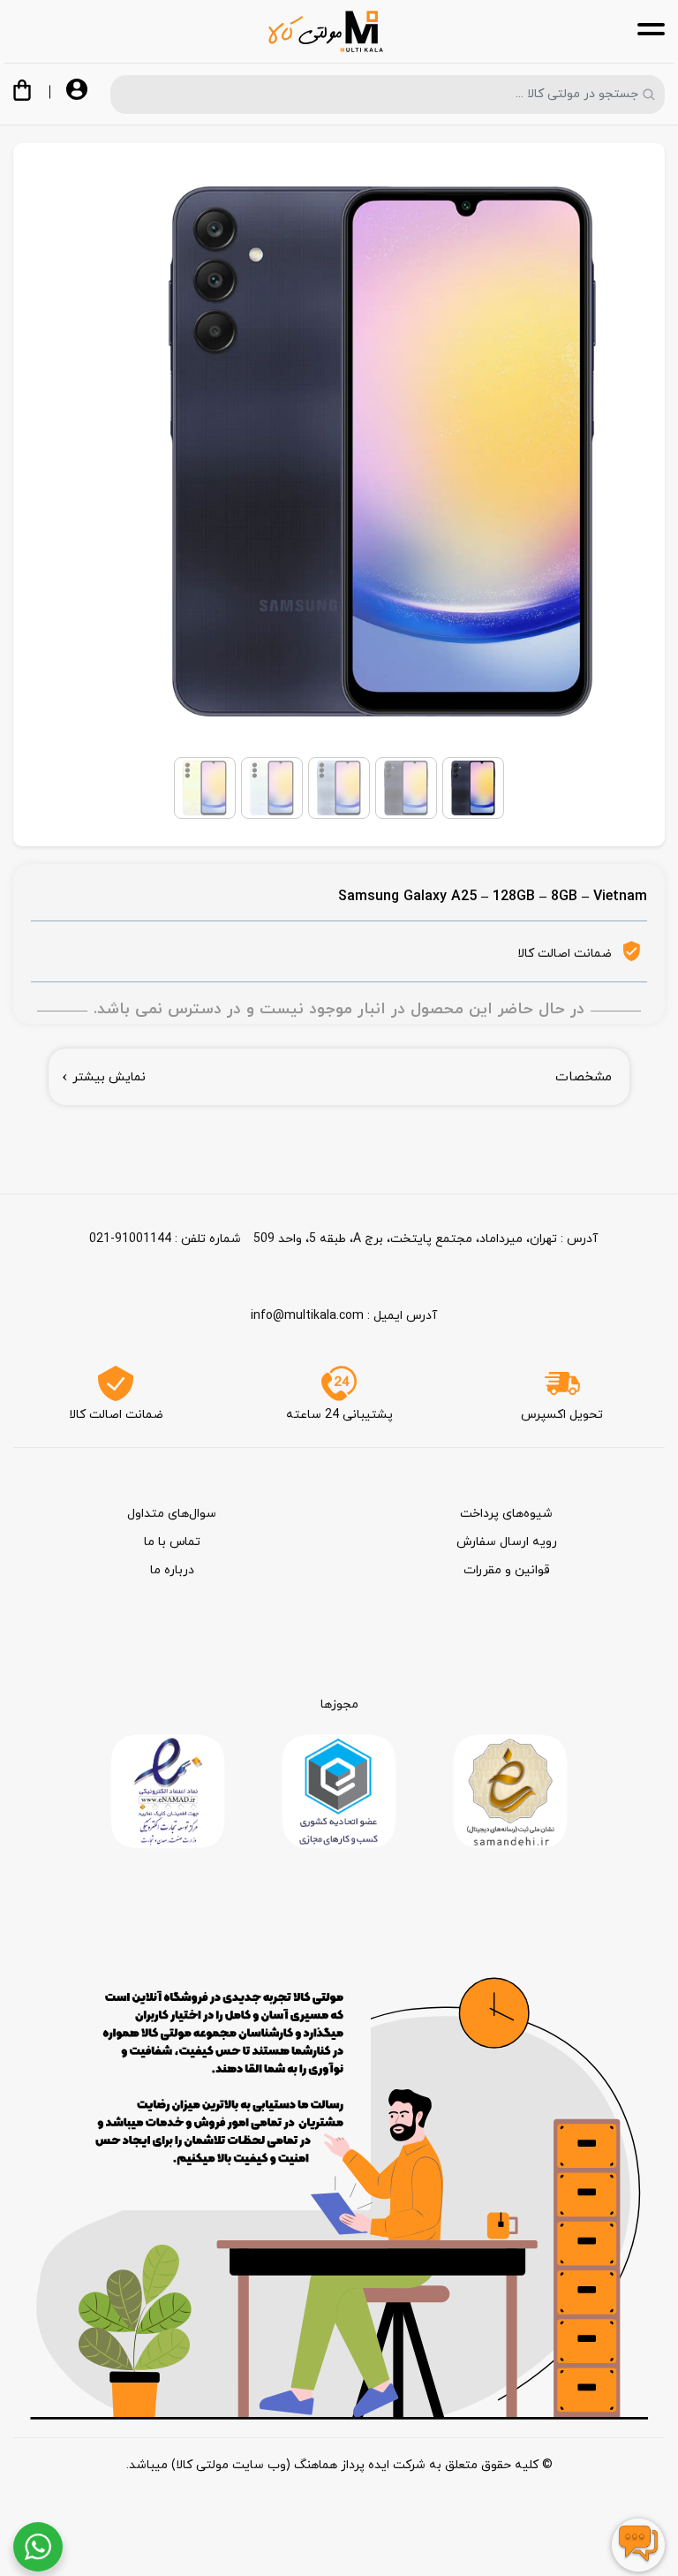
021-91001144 (130, 1239)
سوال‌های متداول (172, 1514)
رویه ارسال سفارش (507, 1542)
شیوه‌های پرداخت (506, 1514)
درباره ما (172, 1570)
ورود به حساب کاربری (77, 91)
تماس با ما (172, 1542)
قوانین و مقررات (507, 1570)
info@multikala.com (307, 1316)
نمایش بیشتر (109, 1077)
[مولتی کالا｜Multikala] (326, 31)
